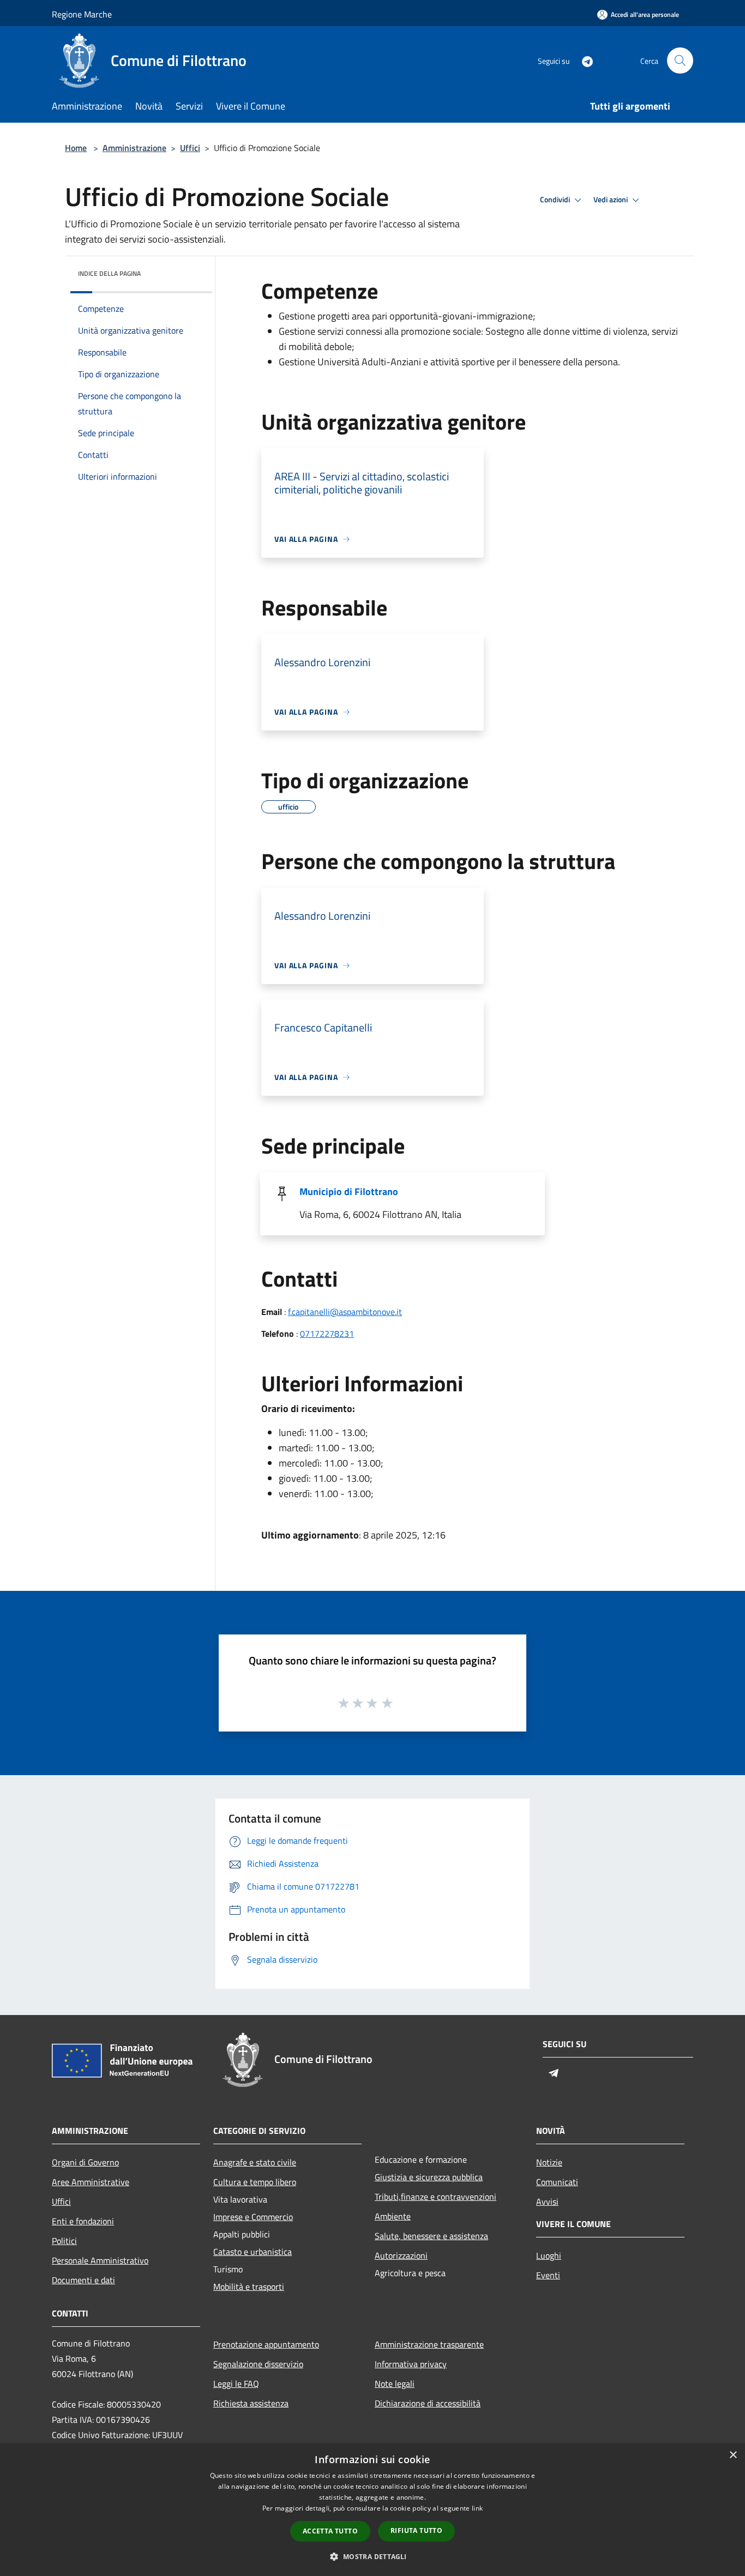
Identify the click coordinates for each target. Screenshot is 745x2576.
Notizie (549, 2162)
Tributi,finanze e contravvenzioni (435, 2197)
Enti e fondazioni (83, 2221)
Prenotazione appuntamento (266, 2344)
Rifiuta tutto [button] (416, 2530)
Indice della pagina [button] (109, 273)
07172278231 (327, 1334)
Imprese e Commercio (253, 2217)
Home (76, 148)
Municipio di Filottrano (349, 1192)
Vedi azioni (611, 200)
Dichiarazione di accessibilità (428, 2403)
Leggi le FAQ (236, 2384)
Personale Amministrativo (100, 2260)
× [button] (733, 2455)
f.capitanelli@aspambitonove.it (345, 1312)
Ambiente (393, 2216)
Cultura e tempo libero (255, 2182)
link (477, 2508)
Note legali (395, 2384)
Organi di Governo (85, 2162)
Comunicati (557, 2182)
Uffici (190, 148)
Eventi (548, 2275)
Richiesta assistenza (251, 2403)
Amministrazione (134, 148)
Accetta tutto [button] (330, 2531)
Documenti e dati (83, 2280)
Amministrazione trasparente (429, 2344)
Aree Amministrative (91, 2182)
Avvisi (547, 2201)
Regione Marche (82, 14)
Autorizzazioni (401, 2255)
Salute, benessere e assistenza (431, 2236)
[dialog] (372, 2510)
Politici (64, 2241)
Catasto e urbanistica (253, 2252)
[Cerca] (680, 61)
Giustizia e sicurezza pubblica (429, 2177)
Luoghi (549, 2255)
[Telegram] (583, 60)
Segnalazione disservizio (258, 2364)
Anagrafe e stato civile (255, 2162)
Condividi (556, 200)
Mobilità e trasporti (249, 2287)
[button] (372, 2556)
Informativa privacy (411, 2364)
